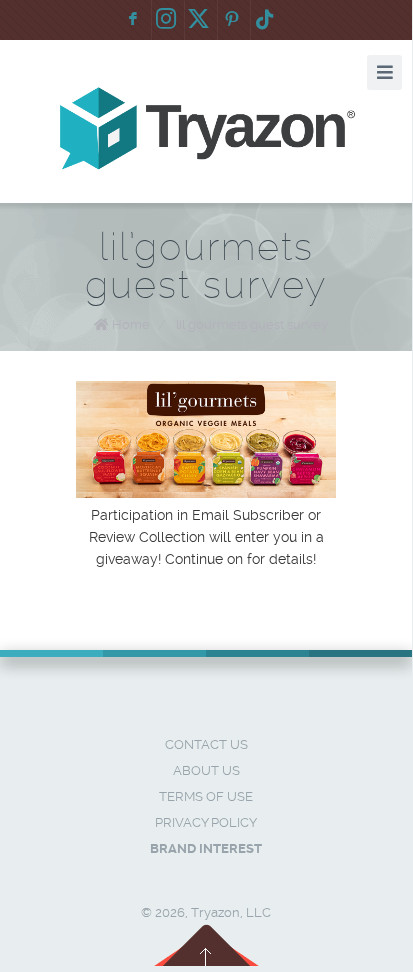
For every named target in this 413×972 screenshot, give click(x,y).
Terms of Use (206, 796)
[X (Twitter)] (199, 20)
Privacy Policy (206, 822)
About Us (206, 770)
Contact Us (206, 744)
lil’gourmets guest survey (252, 324)
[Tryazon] (206, 129)
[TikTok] (265, 20)
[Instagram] (166, 20)
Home (131, 324)
